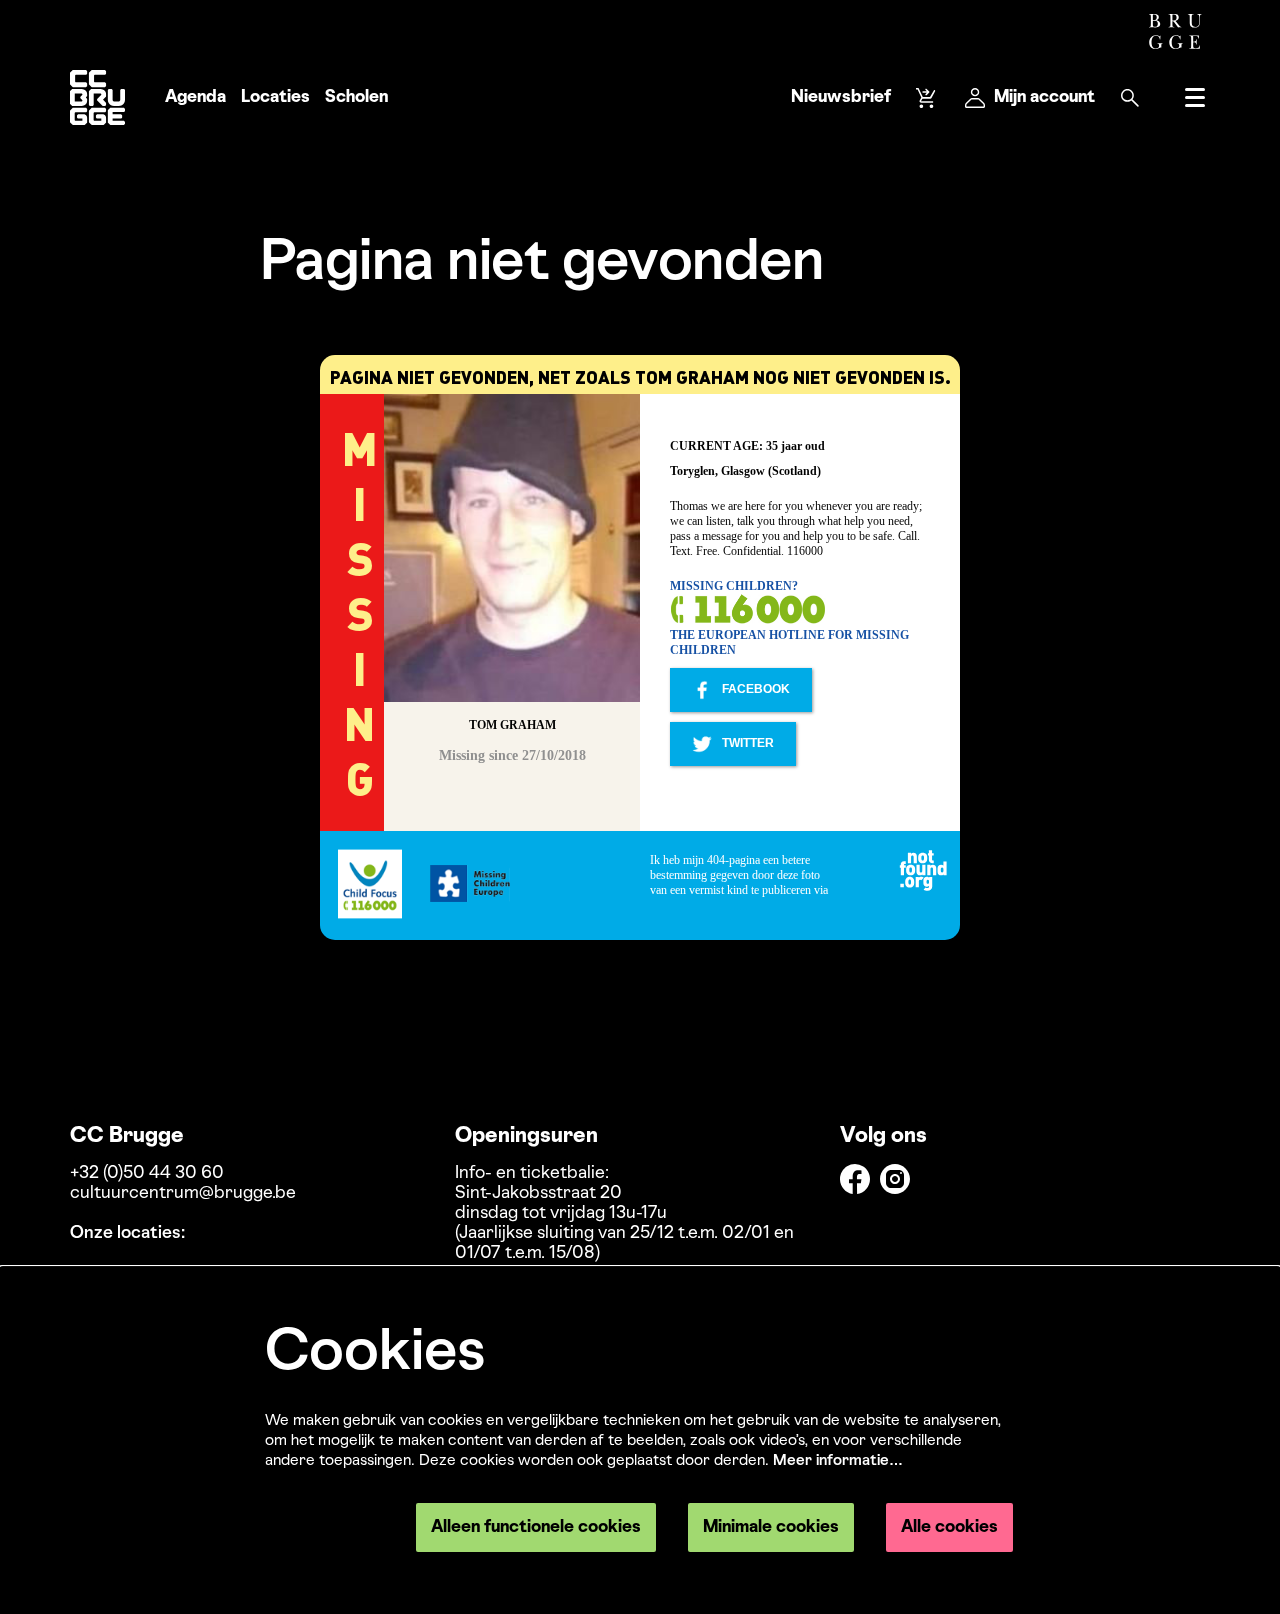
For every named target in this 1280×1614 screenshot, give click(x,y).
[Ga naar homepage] (97, 97)
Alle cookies (949, 1527)
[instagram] (895, 1179)
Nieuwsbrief (841, 97)
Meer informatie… (838, 1461)
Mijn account (1044, 97)
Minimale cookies (771, 1527)
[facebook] (855, 1179)
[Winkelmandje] (928, 98)
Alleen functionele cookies (536, 1527)
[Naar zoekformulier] (1130, 98)
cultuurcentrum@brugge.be (183, 1193)
